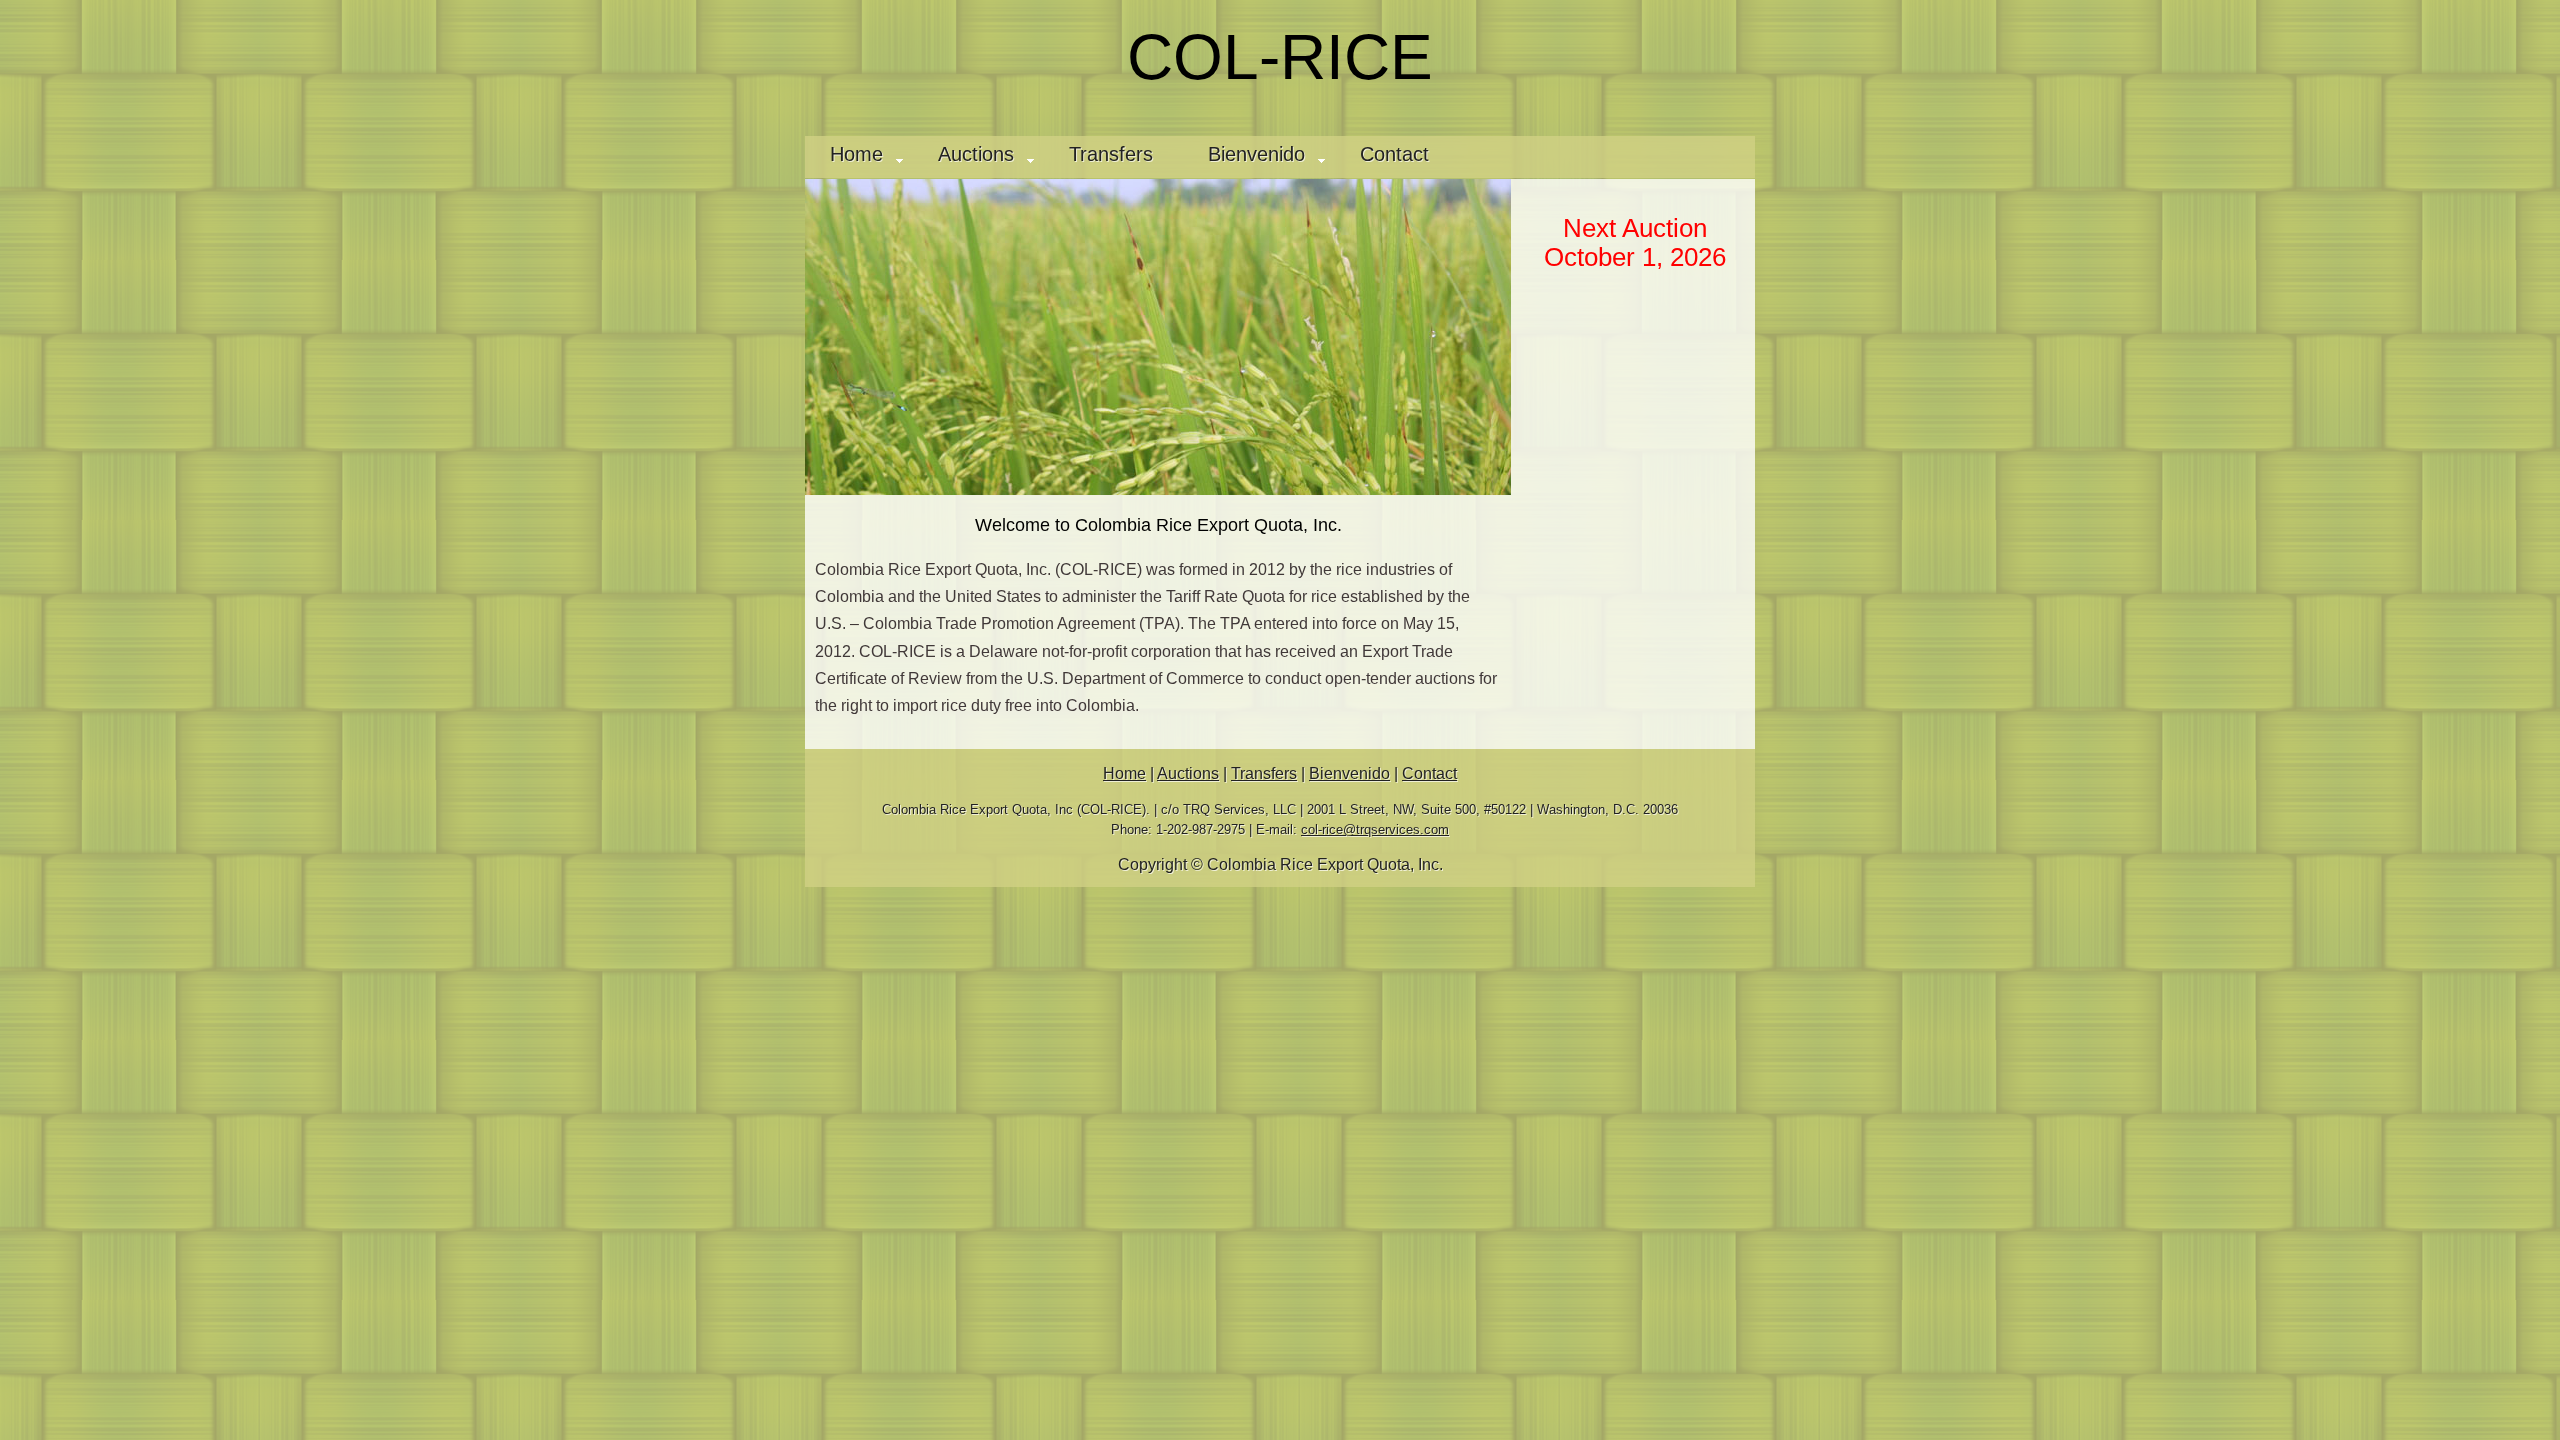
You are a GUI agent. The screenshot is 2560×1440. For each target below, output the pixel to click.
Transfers (1111, 153)
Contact (1394, 153)
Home (856, 153)
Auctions (976, 153)
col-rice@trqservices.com (1375, 829)
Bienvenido (1256, 153)
